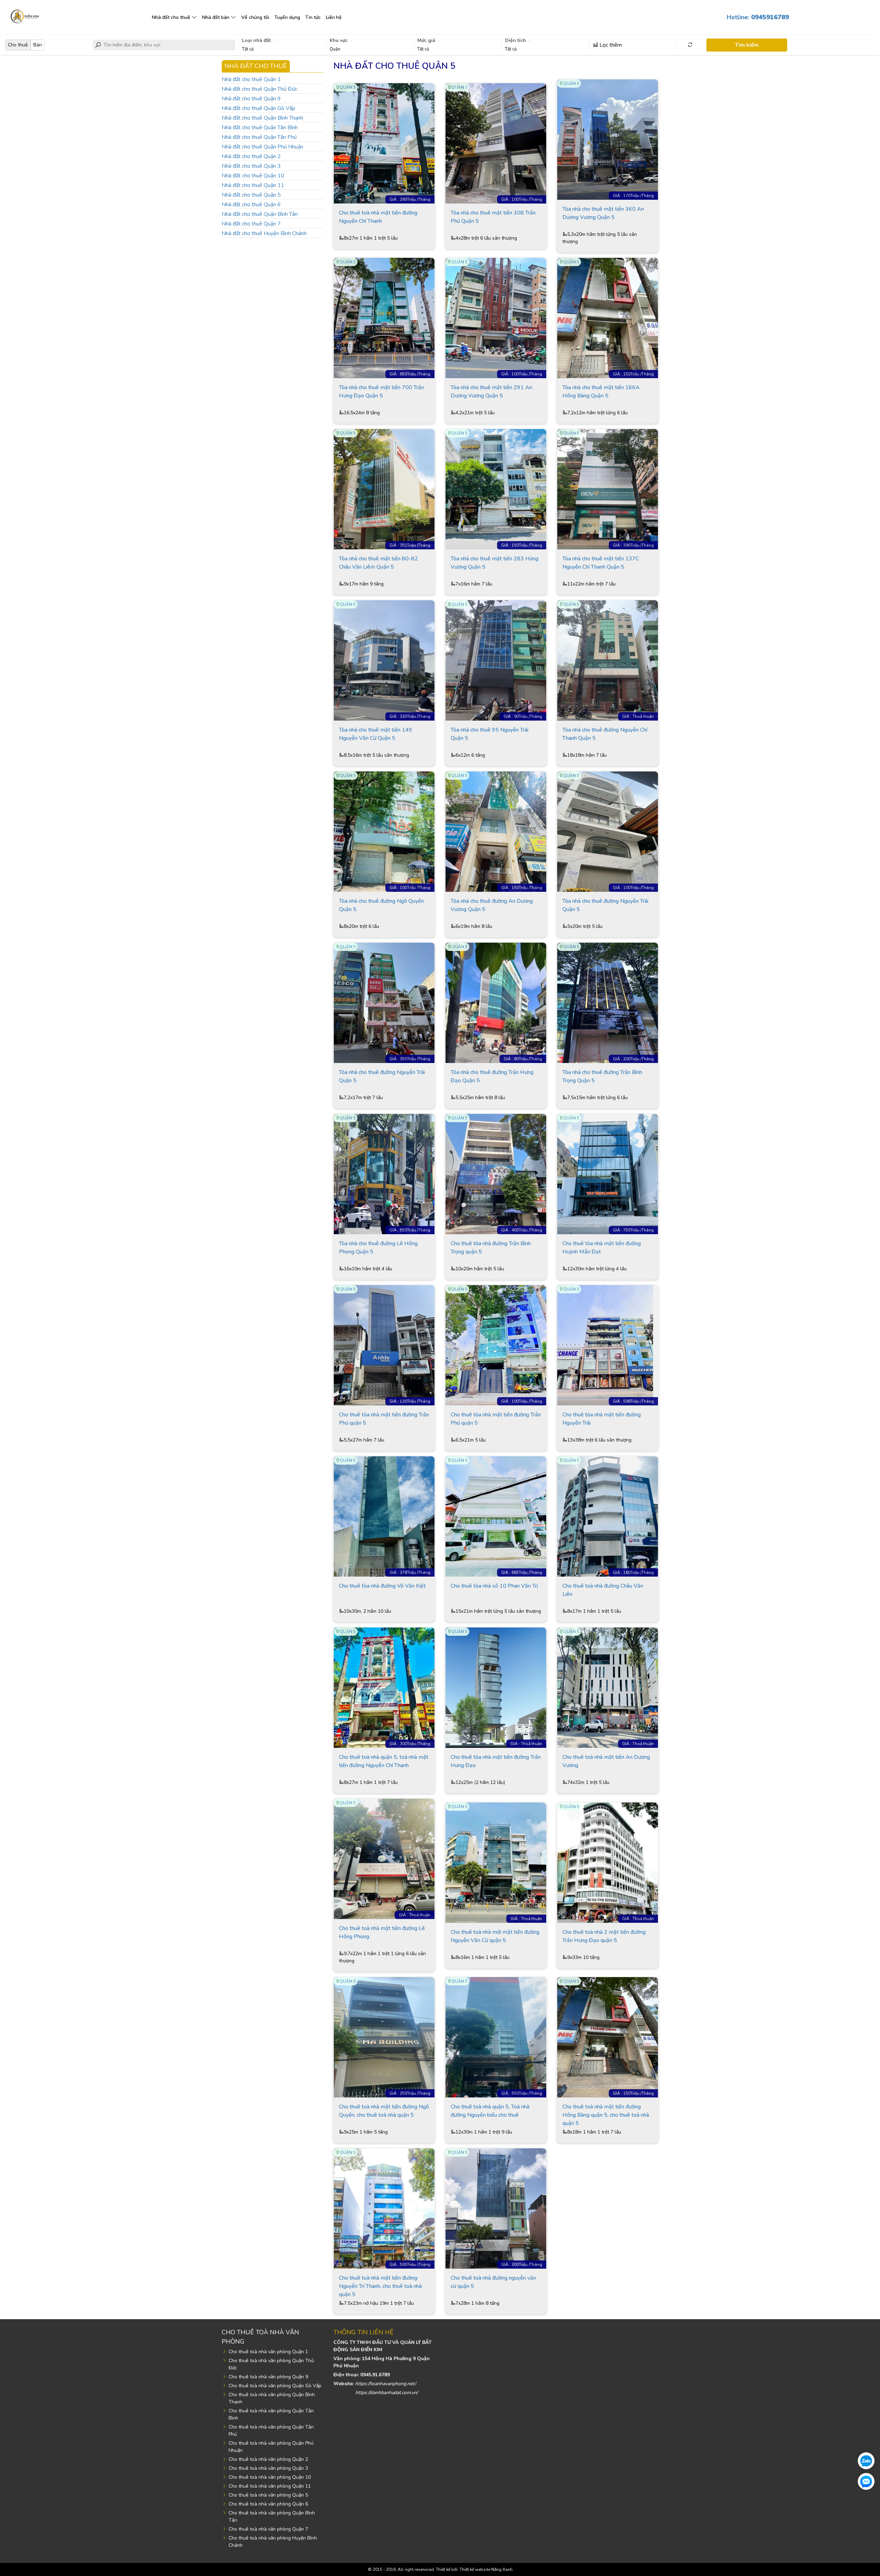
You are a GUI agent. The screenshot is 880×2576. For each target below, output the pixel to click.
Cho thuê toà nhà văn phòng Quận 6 (268, 2504)
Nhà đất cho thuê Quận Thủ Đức (260, 89)
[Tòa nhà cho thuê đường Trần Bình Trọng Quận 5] (608, 1002)
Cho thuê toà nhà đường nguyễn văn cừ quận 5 (493, 2282)
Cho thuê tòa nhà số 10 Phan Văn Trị (494, 1586)
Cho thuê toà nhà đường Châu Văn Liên (603, 1590)
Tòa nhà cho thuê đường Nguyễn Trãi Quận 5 (605, 905)
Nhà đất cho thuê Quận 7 (251, 224)
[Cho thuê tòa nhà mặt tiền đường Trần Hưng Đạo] (496, 1687)
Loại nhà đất (257, 40)
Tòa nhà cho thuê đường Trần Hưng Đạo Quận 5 (492, 1076)
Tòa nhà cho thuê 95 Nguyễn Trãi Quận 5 (489, 734)
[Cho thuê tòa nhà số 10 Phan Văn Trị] (496, 1516)
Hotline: (758, 17)
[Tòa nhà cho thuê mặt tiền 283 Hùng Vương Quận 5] (496, 489)
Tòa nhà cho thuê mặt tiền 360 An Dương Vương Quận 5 (603, 213)
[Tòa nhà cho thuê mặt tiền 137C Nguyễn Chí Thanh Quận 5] (608, 489)
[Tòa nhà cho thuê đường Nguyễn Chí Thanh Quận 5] (608, 660)
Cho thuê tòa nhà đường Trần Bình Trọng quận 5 (491, 1248)
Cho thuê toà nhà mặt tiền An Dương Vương (606, 1761)
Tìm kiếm (747, 45)
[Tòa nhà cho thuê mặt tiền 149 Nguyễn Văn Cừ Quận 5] (384, 660)
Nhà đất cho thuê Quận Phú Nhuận (262, 147)
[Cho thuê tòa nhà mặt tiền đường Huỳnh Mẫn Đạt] (608, 1174)
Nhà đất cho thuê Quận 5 (251, 195)
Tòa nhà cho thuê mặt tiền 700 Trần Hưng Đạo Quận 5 (381, 392)
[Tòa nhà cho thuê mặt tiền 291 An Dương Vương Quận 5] (496, 318)
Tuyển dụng (287, 17)
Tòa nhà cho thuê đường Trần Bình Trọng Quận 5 (602, 1076)
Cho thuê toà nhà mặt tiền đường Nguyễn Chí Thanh (378, 217)
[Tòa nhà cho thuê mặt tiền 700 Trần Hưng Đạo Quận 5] (384, 318)
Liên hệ (334, 17)
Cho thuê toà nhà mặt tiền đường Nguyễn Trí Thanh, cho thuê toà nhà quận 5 (380, 2286)
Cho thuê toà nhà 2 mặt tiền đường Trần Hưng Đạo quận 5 (604, 1936)
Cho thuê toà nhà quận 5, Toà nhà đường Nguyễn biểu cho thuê (490, 2111)
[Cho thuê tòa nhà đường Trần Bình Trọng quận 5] (496, 1174)
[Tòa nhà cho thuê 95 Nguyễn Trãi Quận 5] (496, 660)
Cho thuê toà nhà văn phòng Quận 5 (268, 2495)
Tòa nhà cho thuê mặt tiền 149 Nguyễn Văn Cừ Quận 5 (376, 734)
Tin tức (313, 17)
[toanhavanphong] (24, 15)
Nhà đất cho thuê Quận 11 (253, 185)
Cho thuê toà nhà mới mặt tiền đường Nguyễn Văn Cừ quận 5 (495, 1936)
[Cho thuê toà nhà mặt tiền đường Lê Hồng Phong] (384, 1859)
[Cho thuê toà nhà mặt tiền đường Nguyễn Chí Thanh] (384, 143)
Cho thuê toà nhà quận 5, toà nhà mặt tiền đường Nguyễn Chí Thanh (384, 1761)
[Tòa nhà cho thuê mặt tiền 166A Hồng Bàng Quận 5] (608, 318)
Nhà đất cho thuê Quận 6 (251, 205)
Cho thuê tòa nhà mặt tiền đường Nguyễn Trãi (602, 1419)
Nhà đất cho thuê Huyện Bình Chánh (264, 233)
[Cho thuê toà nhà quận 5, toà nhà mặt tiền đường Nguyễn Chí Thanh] (384, 1687)
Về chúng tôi (255, 17)
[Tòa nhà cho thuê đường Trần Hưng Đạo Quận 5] (496, 1002)
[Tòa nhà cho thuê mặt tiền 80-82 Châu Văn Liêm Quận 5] (384, 489)
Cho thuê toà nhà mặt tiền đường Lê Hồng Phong (382, 1932)
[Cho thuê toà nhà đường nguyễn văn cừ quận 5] (496, 2208)
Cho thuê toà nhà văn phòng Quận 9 (268, 2377)
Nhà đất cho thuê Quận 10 (253, 176)
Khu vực (339, 40)
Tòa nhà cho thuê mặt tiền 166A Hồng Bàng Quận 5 (601, 392)
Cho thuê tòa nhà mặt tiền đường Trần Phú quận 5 (384, 1419)
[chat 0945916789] (866, 2460)
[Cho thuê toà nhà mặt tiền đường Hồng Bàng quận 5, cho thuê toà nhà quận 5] (608, 2037)
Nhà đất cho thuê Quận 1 (251, 79)
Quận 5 (348, 87)
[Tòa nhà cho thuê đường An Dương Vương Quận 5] (496, 831)
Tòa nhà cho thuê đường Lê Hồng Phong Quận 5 (378, 1248)
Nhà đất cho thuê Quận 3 (251, 166)
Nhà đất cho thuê (171, 17)
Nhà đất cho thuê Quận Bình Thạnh (262, 118)
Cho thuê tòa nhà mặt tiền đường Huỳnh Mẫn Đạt (602, 1248)
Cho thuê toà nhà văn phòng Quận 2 (268, 2459)
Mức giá (427, 40)
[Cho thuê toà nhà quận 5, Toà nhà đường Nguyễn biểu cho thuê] (496, 2037)
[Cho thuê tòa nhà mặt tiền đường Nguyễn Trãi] (608, 1345)
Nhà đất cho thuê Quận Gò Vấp (258, 108)
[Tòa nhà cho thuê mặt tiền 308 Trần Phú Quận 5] (496, 143)
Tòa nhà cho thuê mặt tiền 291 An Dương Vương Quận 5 (491, 392)
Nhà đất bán (216, 17)
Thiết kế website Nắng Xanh (486, 2569)
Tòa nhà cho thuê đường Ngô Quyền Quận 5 (381, 905)
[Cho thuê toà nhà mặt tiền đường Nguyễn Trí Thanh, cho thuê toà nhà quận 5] (384, 2208)
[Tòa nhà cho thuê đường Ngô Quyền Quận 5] (384, 831)
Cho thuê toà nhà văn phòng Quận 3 (268, 2468)
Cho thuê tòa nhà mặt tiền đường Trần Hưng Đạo (496, 1761)
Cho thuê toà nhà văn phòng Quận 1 (268, 2352)
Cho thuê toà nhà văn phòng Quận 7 (268, 2529)
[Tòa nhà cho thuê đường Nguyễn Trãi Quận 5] (608, 831)
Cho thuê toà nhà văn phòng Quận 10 (270, 2477)
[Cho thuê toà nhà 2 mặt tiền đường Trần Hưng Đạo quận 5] (608, 1862)
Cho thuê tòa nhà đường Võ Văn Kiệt (382, 1586)
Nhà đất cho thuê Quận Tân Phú (259, 137)
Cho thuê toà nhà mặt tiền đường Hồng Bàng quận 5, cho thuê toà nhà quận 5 (606, 2115)
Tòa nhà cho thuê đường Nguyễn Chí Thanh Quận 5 (605, 734)
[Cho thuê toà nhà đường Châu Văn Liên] (608, 1516)
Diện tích (516, 40)
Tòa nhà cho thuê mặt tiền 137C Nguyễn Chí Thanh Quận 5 (601, 563)
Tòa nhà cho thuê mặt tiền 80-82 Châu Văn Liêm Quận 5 (378, 563)
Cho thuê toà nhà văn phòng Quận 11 (270, 2486)
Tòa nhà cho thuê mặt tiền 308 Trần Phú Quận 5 (493, 217)
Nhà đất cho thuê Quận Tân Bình (260, 128)
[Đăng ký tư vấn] (866, 2481)
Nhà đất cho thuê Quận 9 (251, 99)
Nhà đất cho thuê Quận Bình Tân (260, 214)
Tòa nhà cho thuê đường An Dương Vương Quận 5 (492, 905)
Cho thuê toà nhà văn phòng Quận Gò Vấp (275, 2386)
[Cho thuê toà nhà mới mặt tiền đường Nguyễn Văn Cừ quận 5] (496, 1862)
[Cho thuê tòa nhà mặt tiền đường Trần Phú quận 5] (384, 1345)
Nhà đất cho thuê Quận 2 (251, 156)
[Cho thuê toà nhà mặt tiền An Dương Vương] (608, 1687)
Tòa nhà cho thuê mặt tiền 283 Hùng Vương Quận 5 (494, 563)
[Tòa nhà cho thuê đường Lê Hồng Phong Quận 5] (384, 1174)
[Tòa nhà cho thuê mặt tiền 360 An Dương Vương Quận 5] (608, 139)
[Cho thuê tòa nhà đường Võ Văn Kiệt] (384, 1516)
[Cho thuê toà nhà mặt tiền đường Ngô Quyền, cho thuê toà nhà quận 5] (384, 2037)
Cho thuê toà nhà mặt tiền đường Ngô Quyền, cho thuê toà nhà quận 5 (384, 2111)
